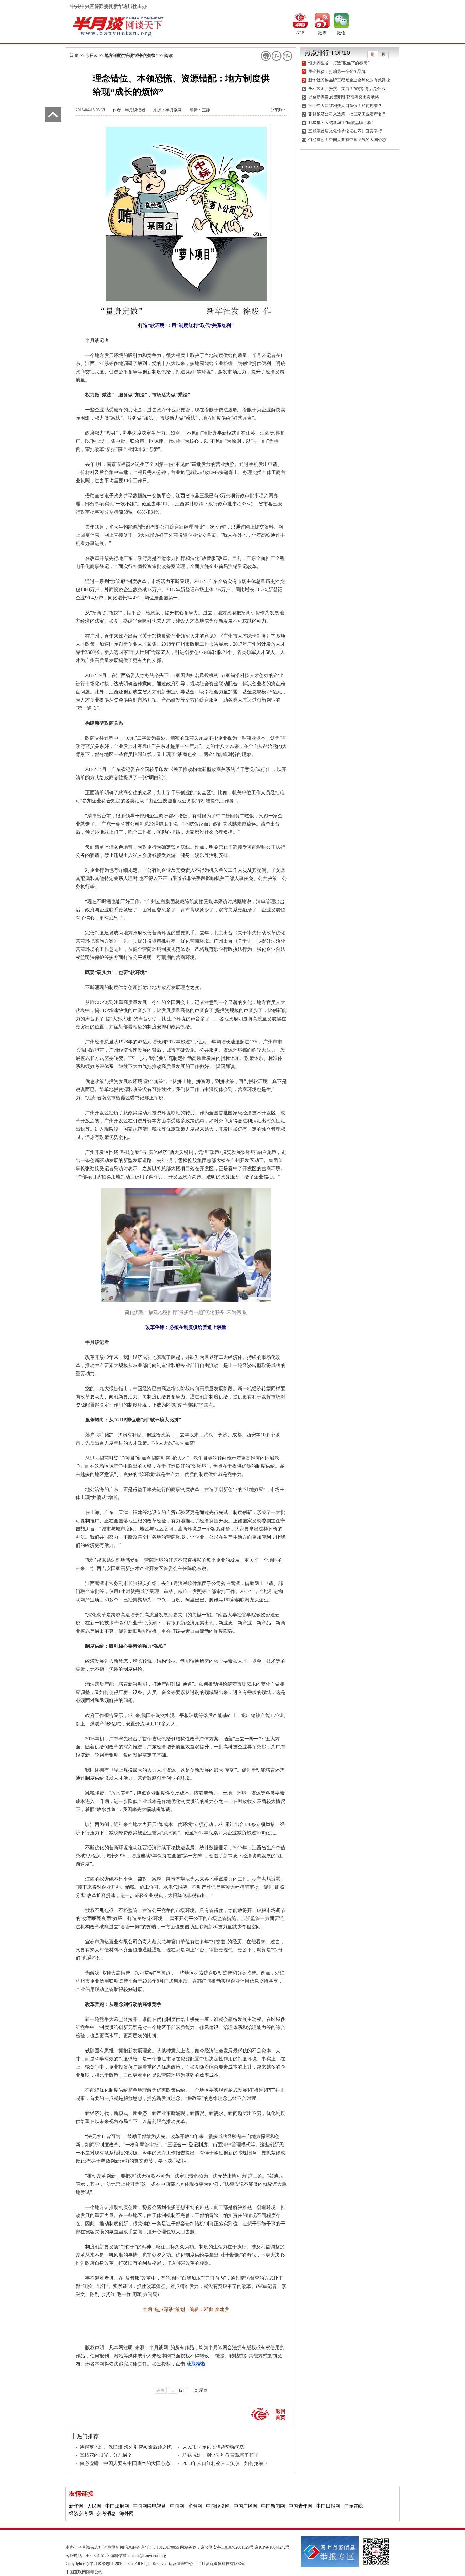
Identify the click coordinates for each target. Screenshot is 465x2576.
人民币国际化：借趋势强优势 (213, 2447)
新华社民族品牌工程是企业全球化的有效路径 (349, 80)
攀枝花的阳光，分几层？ (106, 2455)
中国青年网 (301, 2506)
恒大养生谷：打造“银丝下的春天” (339, 63)
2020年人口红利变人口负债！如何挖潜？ (225, 2463)
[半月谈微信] (341, 20)
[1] (173, 2390)
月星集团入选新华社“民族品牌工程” (341, 123)
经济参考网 (81, 2514)
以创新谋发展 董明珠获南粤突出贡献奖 (344, 97)
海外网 (127, 2514)
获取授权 (196, 2364)
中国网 (177, 2506)
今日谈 (92, 56)
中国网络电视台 (149, 2506)
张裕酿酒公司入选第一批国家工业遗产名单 (347, 114)
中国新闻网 (273, 2506)
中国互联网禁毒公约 (84, 2572)
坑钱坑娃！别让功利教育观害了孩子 (221, 2455)
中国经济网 (218, 2506)
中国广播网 (245, 2506)
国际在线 (353, 2506)
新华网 (76, 2506)
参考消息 (106, 2514)
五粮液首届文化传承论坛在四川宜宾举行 (345, 131)
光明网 (195, 2506)
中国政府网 (117, 2506)
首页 (161, 2390)
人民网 (94, 2506)
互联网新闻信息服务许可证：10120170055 (141, 2547)
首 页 (74, 56)
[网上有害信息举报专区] (330, 2551)
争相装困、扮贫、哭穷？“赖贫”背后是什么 (347, 89)
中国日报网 (328, 2506)
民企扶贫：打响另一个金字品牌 (337, 72)
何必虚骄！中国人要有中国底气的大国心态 (125, 2463)
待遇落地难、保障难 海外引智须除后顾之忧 (126, 2447)
